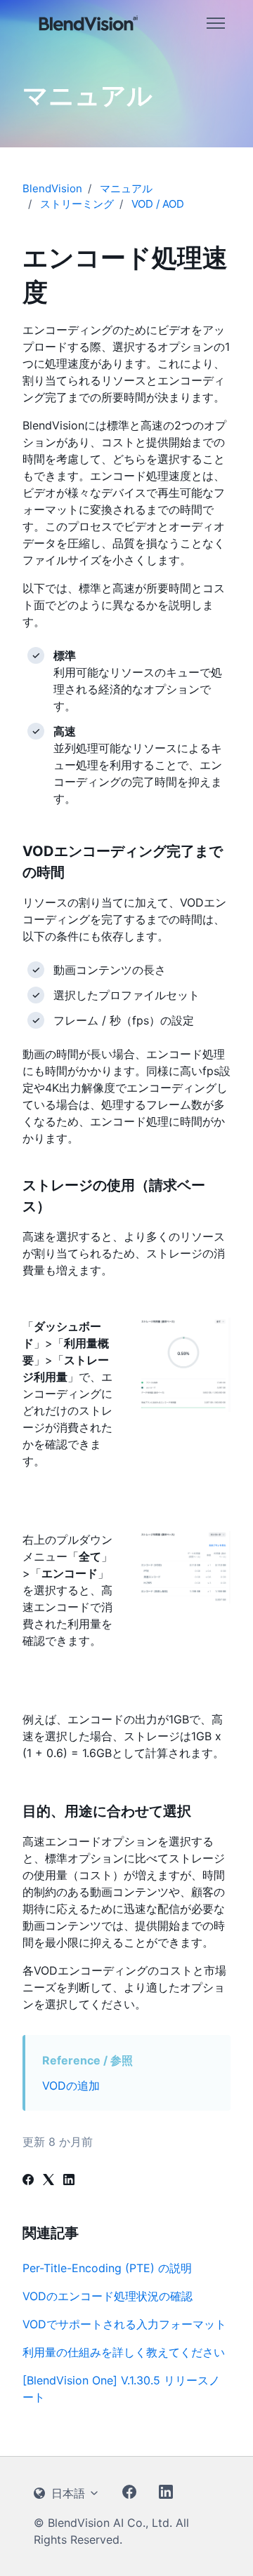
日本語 (68, 2493)
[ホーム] (89, 23)
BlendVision (52, 188)
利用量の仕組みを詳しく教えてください (124, 2352)
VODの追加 (71, 2086)
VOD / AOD (158, 204)
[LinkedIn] (69, 2181)
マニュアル (126, 188)
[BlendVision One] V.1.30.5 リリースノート (121, 2389)
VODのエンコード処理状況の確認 (108, 2296)
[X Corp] (48, 2181)
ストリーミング (77, 204)
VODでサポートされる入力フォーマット (124, 2324)
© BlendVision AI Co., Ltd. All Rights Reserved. (111, 2531)
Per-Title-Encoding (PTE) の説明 (107, 2268)
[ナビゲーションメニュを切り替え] (216, 23)
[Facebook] (28, 2181)
